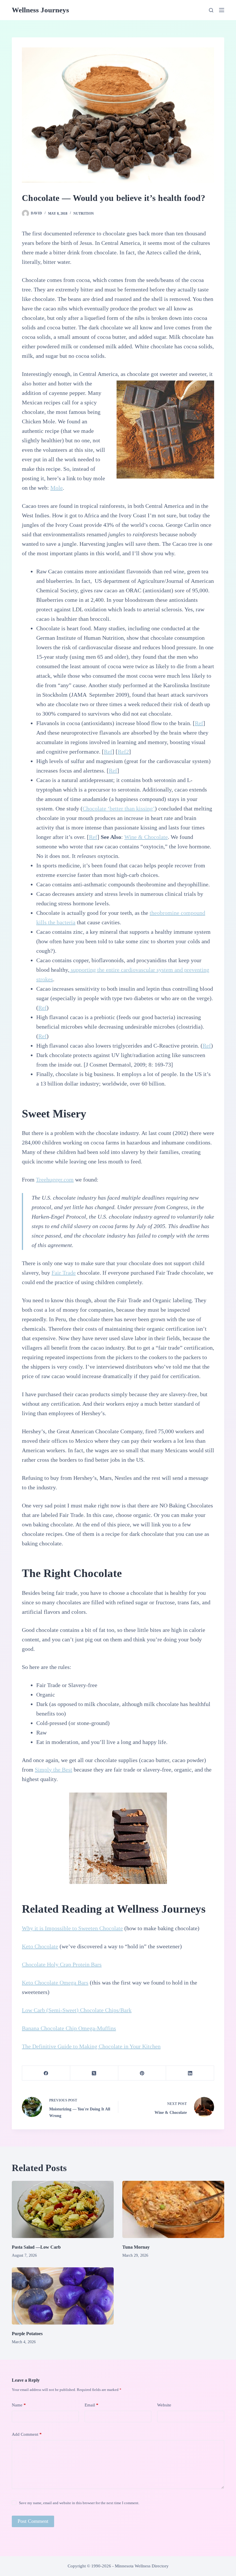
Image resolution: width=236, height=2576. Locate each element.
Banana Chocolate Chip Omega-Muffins (69, 2028)
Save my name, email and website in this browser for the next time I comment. (79, 2503)
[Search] (211, 10)
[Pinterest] (142, 2073)
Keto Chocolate (40, 1946)
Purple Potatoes (27, 2334)
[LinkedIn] (190, 2073)
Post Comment (33, 2521)
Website (164, 2405)
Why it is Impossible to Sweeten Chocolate (72, 1928)
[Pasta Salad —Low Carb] (63, 2209)
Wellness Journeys (40, 10)
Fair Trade (64, 1273)
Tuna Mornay (136, 2247)
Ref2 (123, 752)
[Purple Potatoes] (63, 2296)
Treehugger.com (55, 1180)
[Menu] (222, 10)
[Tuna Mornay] (173, 2209)
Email (92, 2405)
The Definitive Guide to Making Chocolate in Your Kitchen (91, 2046)
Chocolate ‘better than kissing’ (119, 808)
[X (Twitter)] (94, 2073)
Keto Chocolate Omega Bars (55, 1983)
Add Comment (27, 2434)
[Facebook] (46, 2073)
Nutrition (84, 214)
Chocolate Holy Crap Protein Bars (62, 1964)
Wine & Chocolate (146, 837)
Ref (199, 723)
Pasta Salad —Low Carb (36, 2247)
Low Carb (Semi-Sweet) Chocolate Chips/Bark (77, 2010)
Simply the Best (54, 1770)
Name (19, 2405)
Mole (57, 488)
